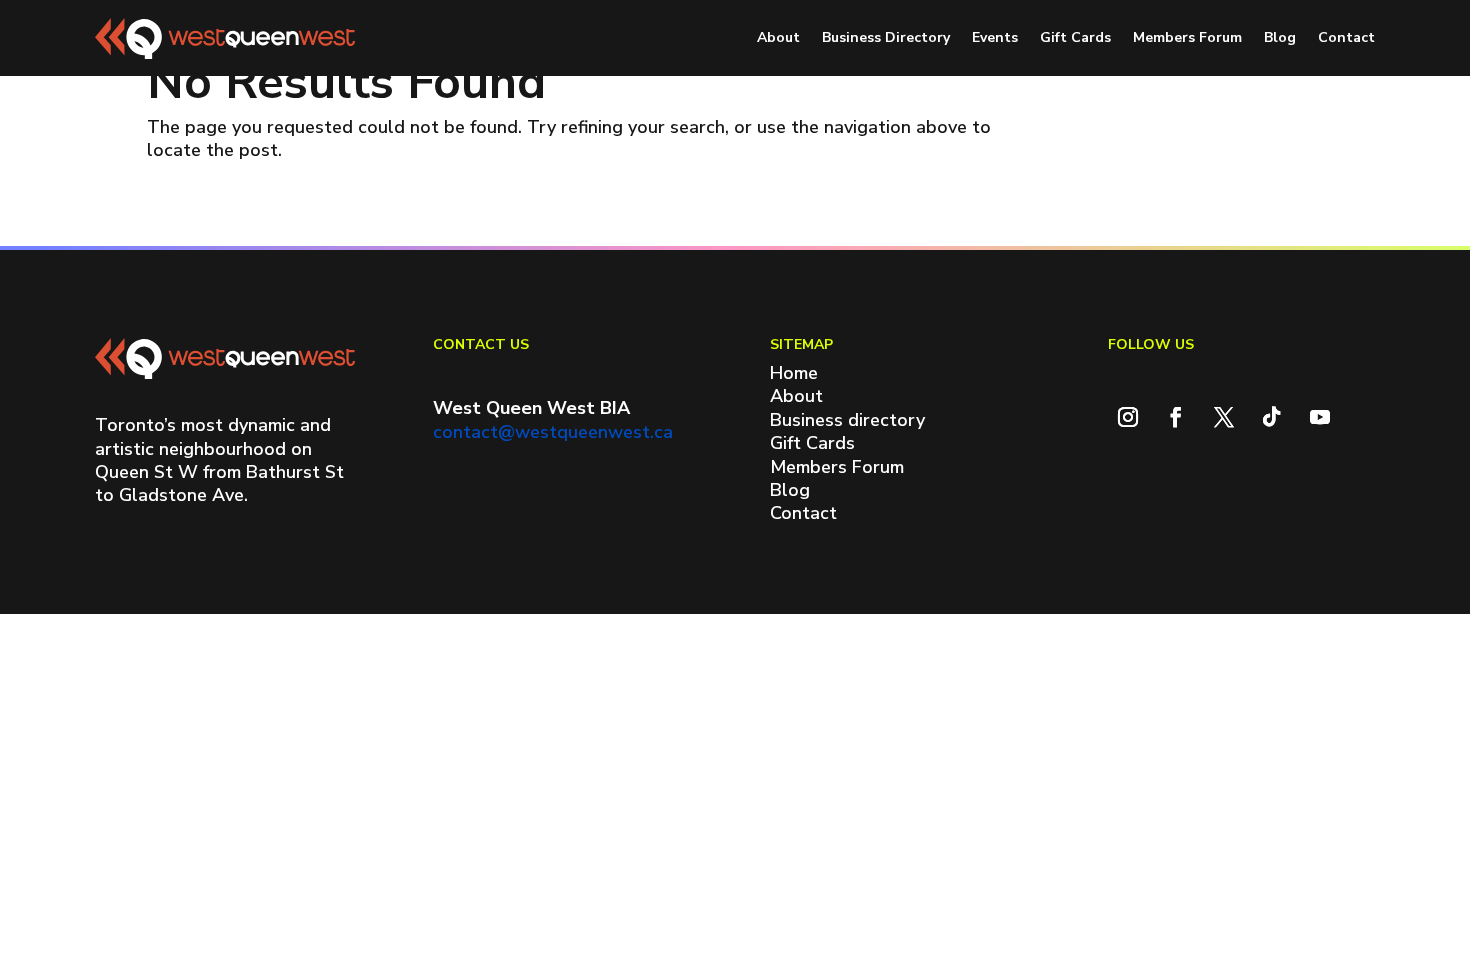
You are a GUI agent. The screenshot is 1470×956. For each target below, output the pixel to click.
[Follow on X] (1224, 417)
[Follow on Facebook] (1176, 417)
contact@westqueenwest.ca (553, 432)
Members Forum (1187, 37)
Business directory (847, 420)
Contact (1346, 37)
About (778, 37)
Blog (1280, 37)
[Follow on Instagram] (1128, 417)
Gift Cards (1075, 37)
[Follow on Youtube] (1320, 417)
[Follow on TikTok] (1272, 417)
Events (995, 37)
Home (794, 373)
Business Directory (886, 37)
